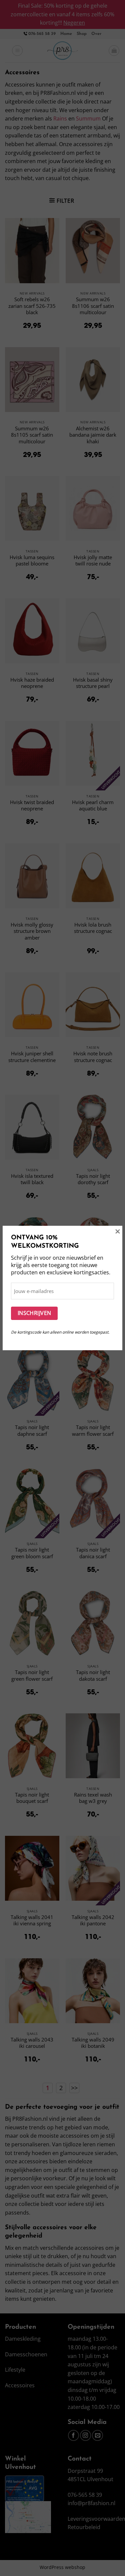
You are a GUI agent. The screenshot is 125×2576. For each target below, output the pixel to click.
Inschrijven (34, 1313)
